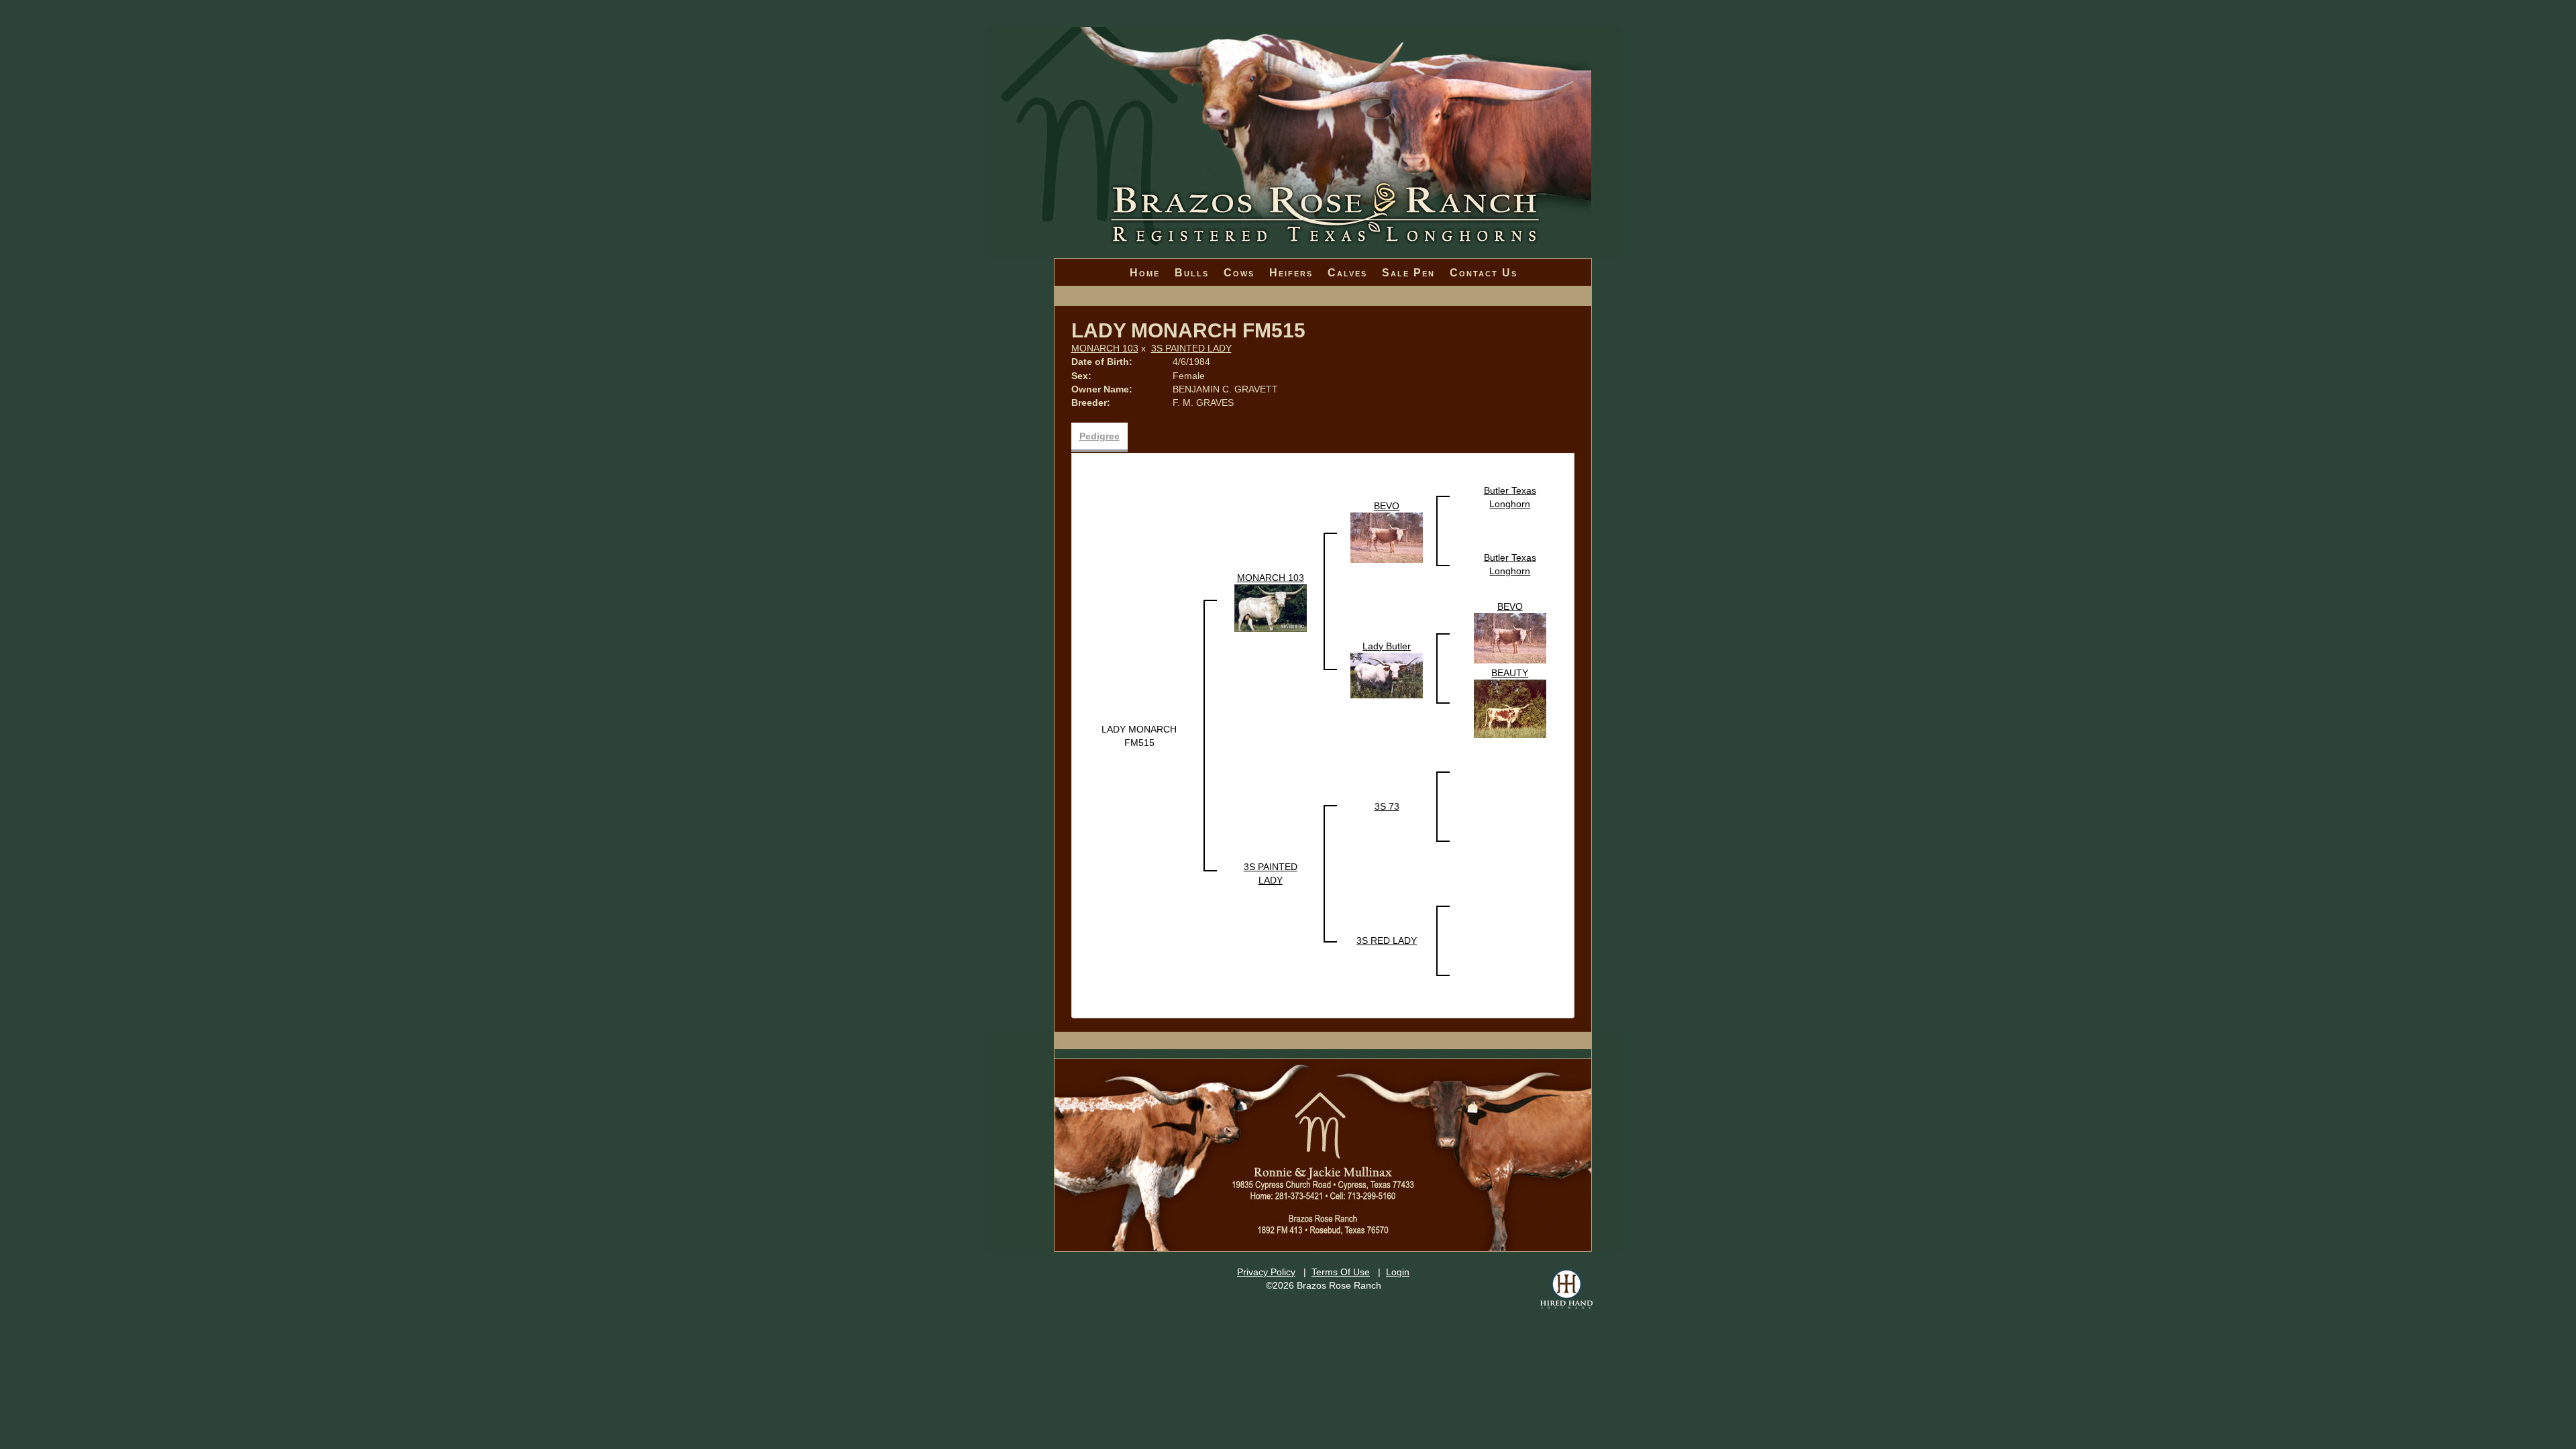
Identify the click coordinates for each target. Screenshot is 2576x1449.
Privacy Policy (1266, 1272)
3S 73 (1387, 806)
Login (1398, 1272)
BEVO (1387, 506)
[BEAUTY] (1510, 708)
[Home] (1304, 101)
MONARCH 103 (1105, 348)
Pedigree (1099, 436)
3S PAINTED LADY (1191, 348)
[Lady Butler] (1387, 674)
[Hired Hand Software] (1566, 1289)
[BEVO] (1387, 537)
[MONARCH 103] (1271, 607)
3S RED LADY (1387, 941)
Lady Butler (1387, 646)
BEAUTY (1510, 673)
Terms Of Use (1341, 1272)
